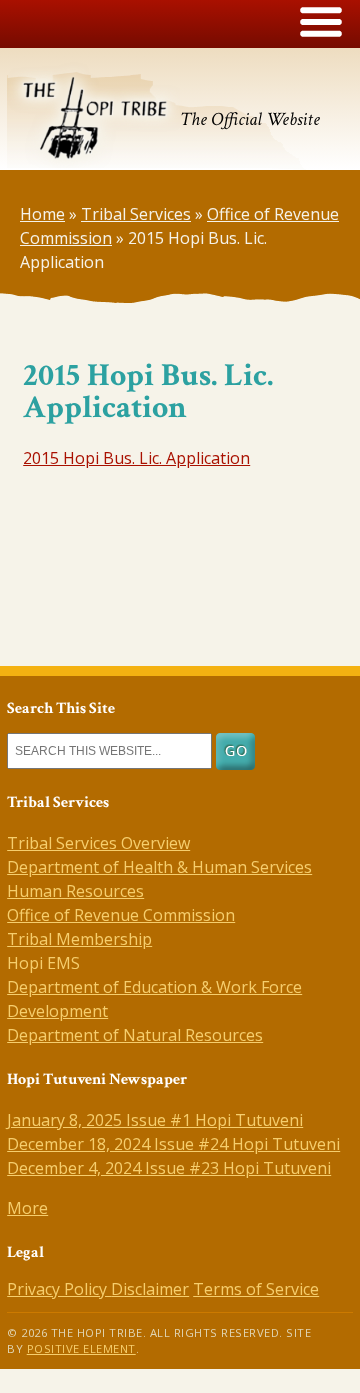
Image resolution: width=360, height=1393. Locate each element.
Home (42, 214)
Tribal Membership (79, 939)
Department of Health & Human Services (159, 867)
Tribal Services (136, 214)
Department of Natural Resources (135, 1035)
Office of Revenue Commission (121, 915)
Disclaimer (150, 1289)
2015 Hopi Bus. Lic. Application (136, 458)
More (27, 1208)
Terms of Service (256, 1289)
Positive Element (81, 1348)
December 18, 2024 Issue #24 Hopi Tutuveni (173, 1144)
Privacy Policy (59, 1289)
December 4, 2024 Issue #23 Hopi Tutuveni (169, 1168)
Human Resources (75, 891)
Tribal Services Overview (98, 843)
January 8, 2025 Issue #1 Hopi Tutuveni (155, 1120)
